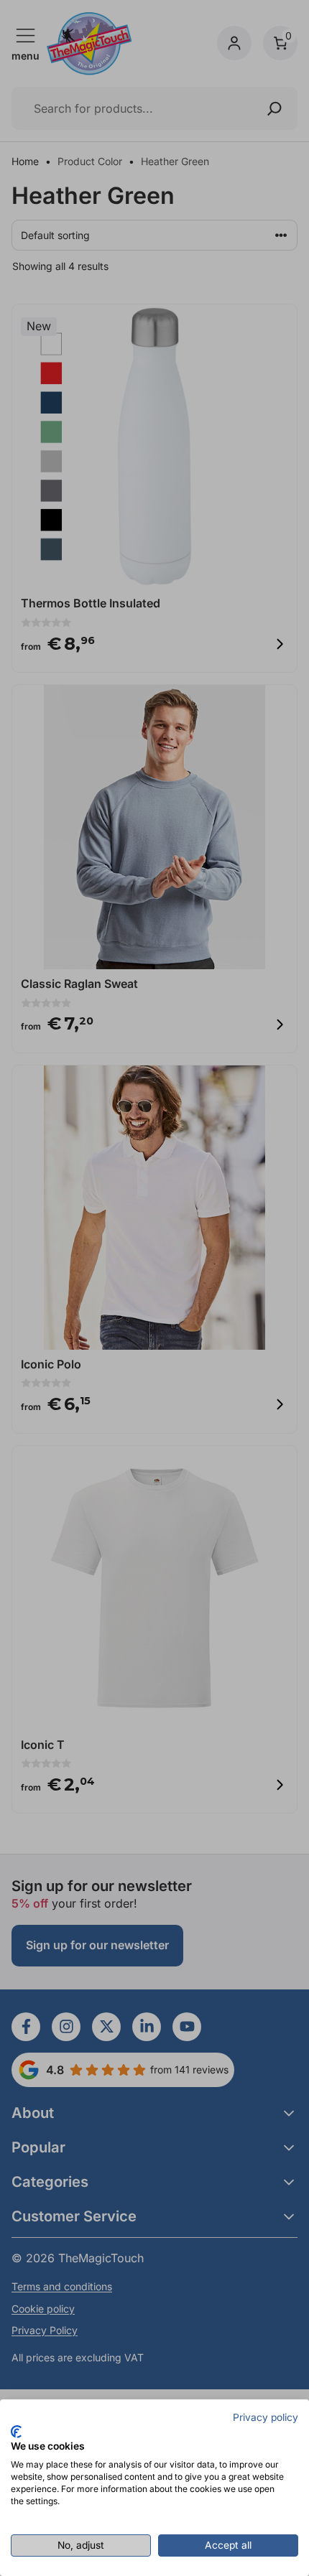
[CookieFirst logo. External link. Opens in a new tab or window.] (16, 2432)
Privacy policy (266, 2417)
